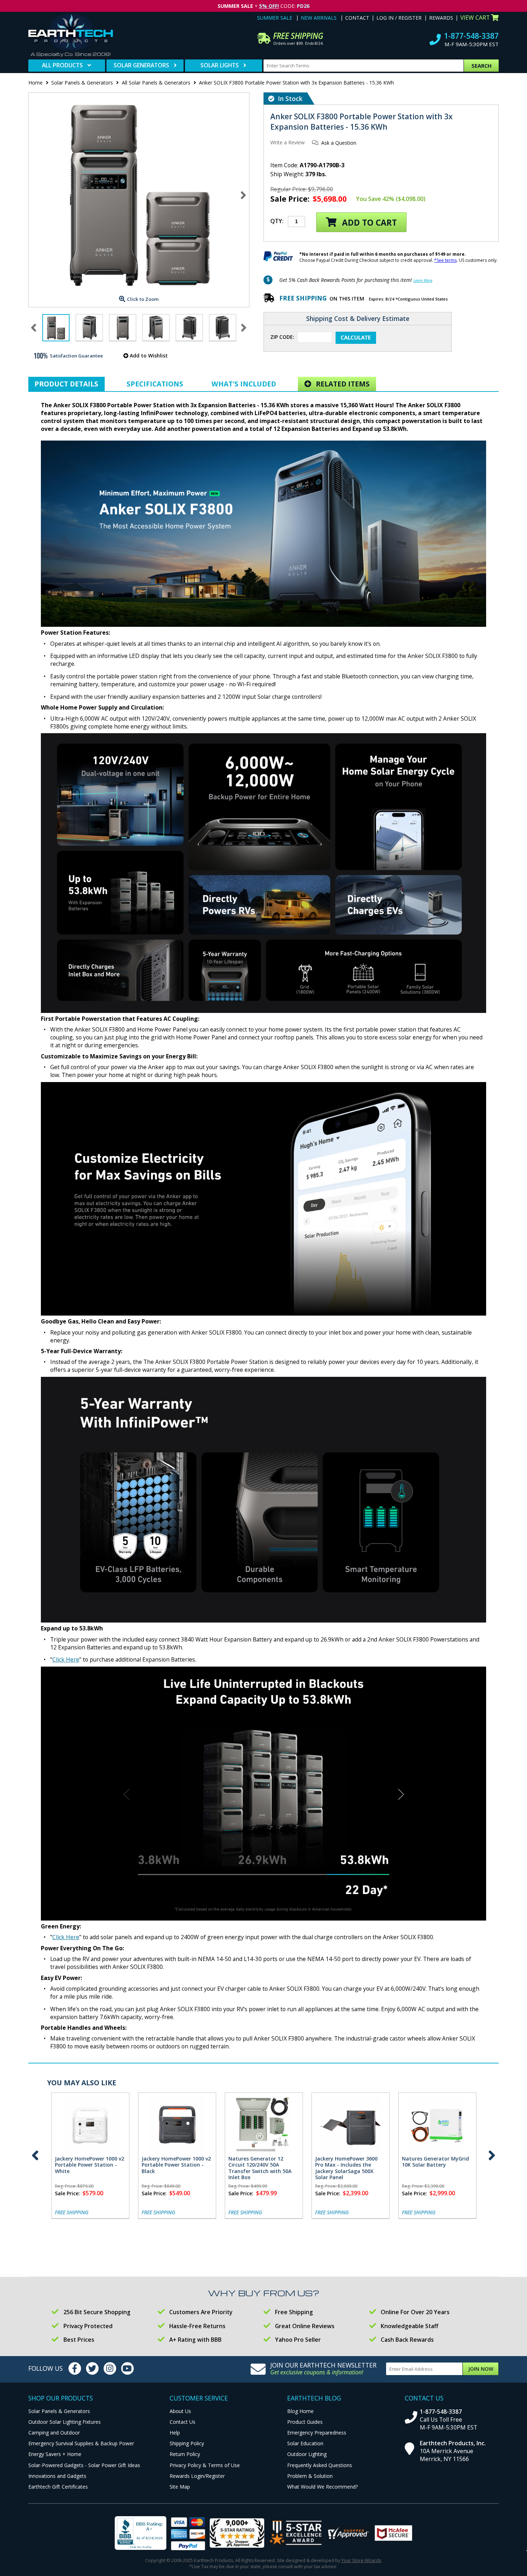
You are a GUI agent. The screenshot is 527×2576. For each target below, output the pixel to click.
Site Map (180, 2487)
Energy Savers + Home (55, 2454)
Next (244, 195)
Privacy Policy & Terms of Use (205, 2465)
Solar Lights (220, 65)
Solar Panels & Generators (82, 83)
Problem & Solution (310, 2476)
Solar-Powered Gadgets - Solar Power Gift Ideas (84, 2465)
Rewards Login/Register (197, 2476)
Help (175, 2433)
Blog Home (300, 2411)
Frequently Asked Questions (320, 2465)
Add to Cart (368, 223)
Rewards (441, 18)
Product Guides (305, 2422)
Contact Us (182, 2422)
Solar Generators (141, 65)
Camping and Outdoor (54, 2433)
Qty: (277, 221)
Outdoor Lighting (307, 2454)
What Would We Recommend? (322, 2487)
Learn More (423, 280)
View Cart (475, 18)
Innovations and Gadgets (57, 2476)
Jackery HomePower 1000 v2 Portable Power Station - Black (176, 2165)
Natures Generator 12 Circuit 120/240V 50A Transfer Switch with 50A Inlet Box (260, 2168)
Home (35, 83)
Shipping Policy (187, 2443)
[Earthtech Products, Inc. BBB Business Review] (141, 2534)
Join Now (481, 2369)
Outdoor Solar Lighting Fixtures (65, 2422)
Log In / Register (399, 18)
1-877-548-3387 (471, 36)
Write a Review (288, 142)
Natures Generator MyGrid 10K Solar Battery (435, 2162)
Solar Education (305, 2443)
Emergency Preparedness (317, 2433)
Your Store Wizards (361, 2560)
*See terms (445, 260)
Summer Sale (275, 18)
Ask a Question (339, 143)
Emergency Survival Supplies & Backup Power (81, 2443)
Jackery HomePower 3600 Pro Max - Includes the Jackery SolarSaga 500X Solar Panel (346, 2168)
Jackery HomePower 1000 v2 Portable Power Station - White (89, 2165)
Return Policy (185, 2454)
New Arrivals (319, 18)
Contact (357, 18)
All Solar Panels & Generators (156, 83)
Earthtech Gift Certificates (58, 2487)
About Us (180, 2411)
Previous (35, 2156)
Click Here (66, 1659)
